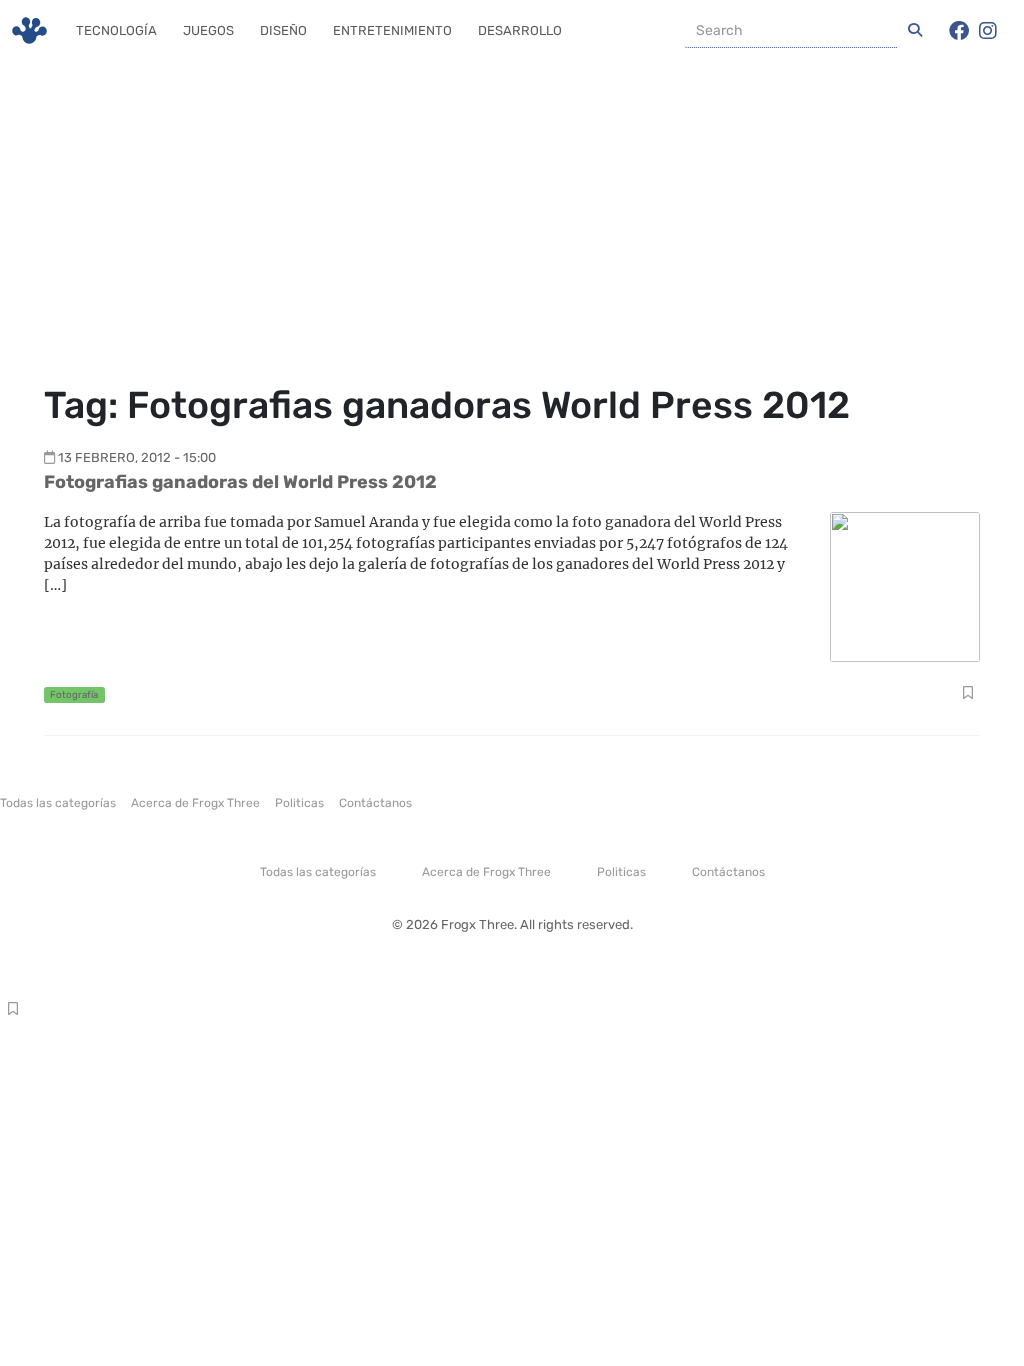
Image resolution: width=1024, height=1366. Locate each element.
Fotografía (74, 694)
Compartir (967, 695)
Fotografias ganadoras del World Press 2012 (240, 482)
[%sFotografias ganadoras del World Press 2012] (905, 585)
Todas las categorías (58, 803)
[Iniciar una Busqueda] (915, 31)
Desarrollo (520, 30)
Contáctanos (375, 803)
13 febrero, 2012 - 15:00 (137, 457)
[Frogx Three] (29, 30)
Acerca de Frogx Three (195, 803)
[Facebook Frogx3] (959, 31)
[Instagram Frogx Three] (988, 31)
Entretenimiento (392, 30)
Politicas (299, 803)
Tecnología (116, 30)
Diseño (283, 30)
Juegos (208, 30)
